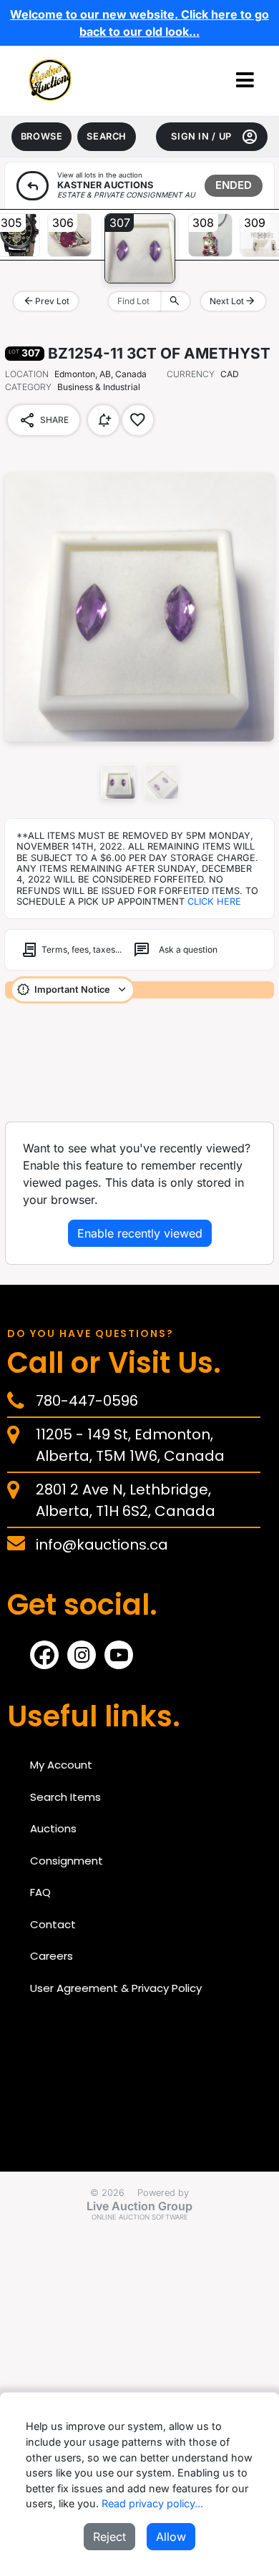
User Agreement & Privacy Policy (116, 1988)
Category (28, 387)
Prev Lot (46, 301)
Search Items (65, 1797)
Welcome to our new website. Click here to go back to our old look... (139, 23)
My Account (61, 1765)
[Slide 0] (118, 782)
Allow (171, 2537)
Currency (191, 374)
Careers (52, 1956)
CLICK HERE (214, 901)
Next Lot (233, 301)
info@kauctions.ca (102, 1545)
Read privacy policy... (152, 2503)
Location (27, 374)
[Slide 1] (161, 782)
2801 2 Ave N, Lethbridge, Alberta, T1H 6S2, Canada (126, 1500)
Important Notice (72, 990)
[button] (245, 81)
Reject (109, 2537)
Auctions (53, 1828)
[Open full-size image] (139, 607)
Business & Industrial (73, 387)
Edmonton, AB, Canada (101, 374)
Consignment (67, 1861)
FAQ (40, 1892)
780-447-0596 (87, 1401)
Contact (53, 1924)
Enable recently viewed (140, 1233)
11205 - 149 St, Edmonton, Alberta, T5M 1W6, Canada (130, 1445)
